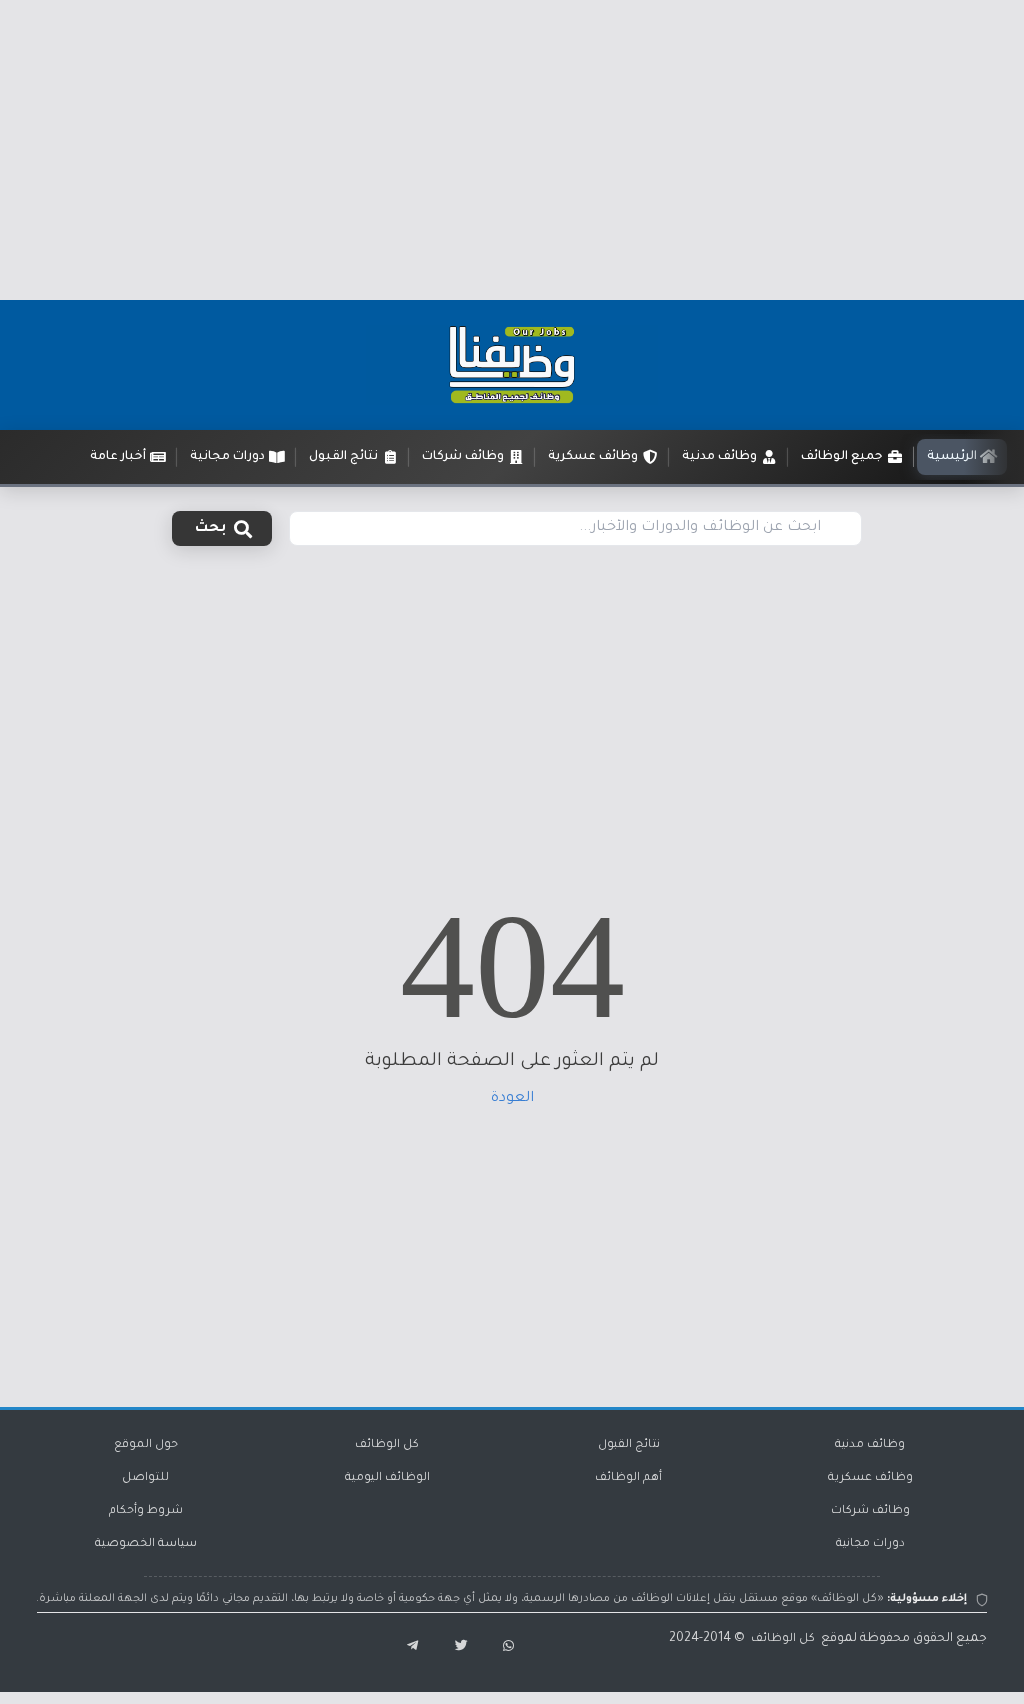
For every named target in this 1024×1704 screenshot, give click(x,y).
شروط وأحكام (146, 1511)
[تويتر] (454, 1648)
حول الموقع (146, 1445)
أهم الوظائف (628, 1478)
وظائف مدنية (870, 1445)
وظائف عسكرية (870, 1478)
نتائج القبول (629, 1445)
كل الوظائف (387, 1445)
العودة (512, 1099)
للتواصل (145, 1478)
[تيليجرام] (404, 1648)
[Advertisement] (512, 150)
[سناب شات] (504, 1648)
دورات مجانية (870, 1544)
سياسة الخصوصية (146, 1544)
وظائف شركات (870, 1511)
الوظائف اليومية (387, 1478)
